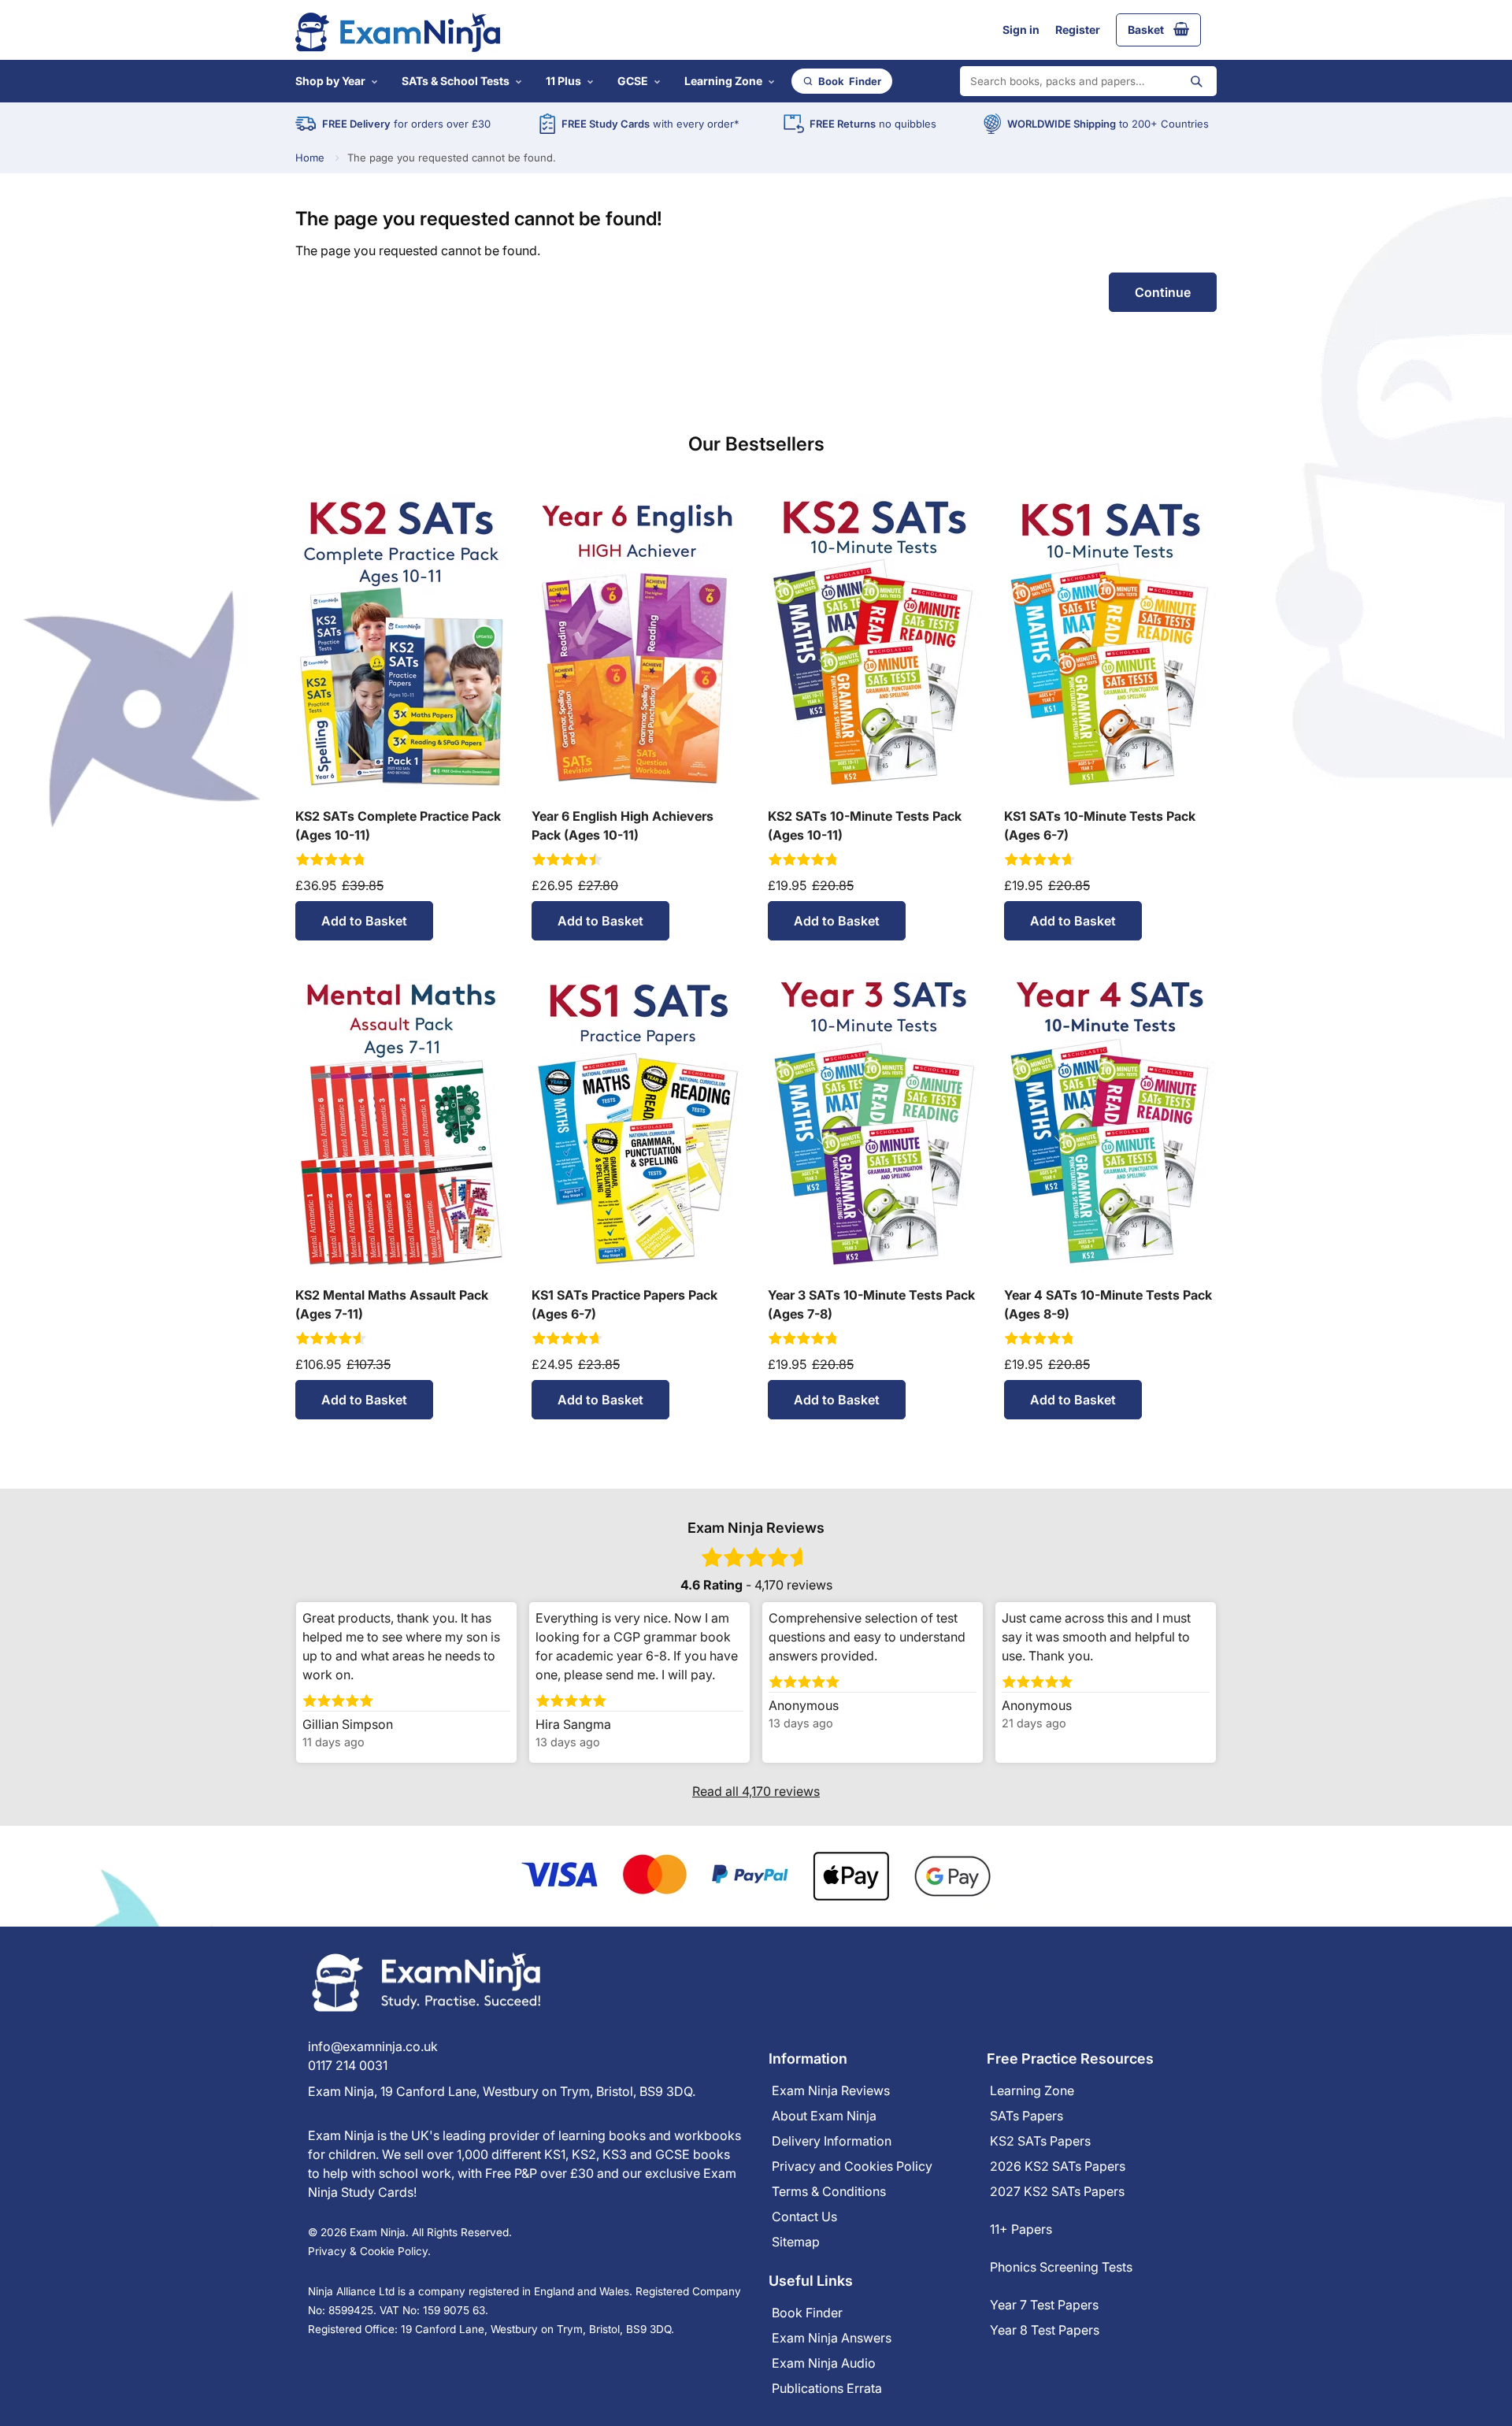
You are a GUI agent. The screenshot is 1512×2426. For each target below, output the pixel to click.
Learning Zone (723, 81)
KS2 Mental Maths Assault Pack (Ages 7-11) (392, 1304)
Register (1078, 30)
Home (310, 158)
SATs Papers (1027, 2116)
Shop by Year (330, 81)
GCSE (633, 81)
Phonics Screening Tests (1061, 2267)
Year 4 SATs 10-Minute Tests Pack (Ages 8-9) (1108, 1304)
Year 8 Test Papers (1045, 2330)
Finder (850, 81)
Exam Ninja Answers (832, 2338)
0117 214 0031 (348, 2065)
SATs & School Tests (456, 81)
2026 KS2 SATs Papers (1058, 2166)
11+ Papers (1021, 2229)
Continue (1163, 292)
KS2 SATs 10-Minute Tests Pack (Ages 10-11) (865, 825)
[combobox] (1088, 81)
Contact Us (804, 2216)
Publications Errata (827, 2388)
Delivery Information (832, 2141)
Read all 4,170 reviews (756, 1791)
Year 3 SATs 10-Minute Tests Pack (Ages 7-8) (871, 1304)
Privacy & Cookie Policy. (369, 2251)
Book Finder (807, 2313)
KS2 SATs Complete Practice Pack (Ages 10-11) (398, 825)
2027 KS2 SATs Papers (1057, 2191)
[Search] (1196, 81)
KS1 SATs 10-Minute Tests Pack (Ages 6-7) (1100, 825)
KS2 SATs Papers (1040, 2141)
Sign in (1021, 30)
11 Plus (563, 81)
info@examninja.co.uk (373, 2046)
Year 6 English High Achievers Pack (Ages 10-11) (623, 825)
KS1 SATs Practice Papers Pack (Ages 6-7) (624, 1304)
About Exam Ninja (824, 2116)
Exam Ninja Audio (824, 2363)
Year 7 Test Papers (1044, 2305)
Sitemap (796, 2242)
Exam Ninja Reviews (831, 2090)
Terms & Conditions (829, 2191)
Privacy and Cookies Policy (852, 2166)
